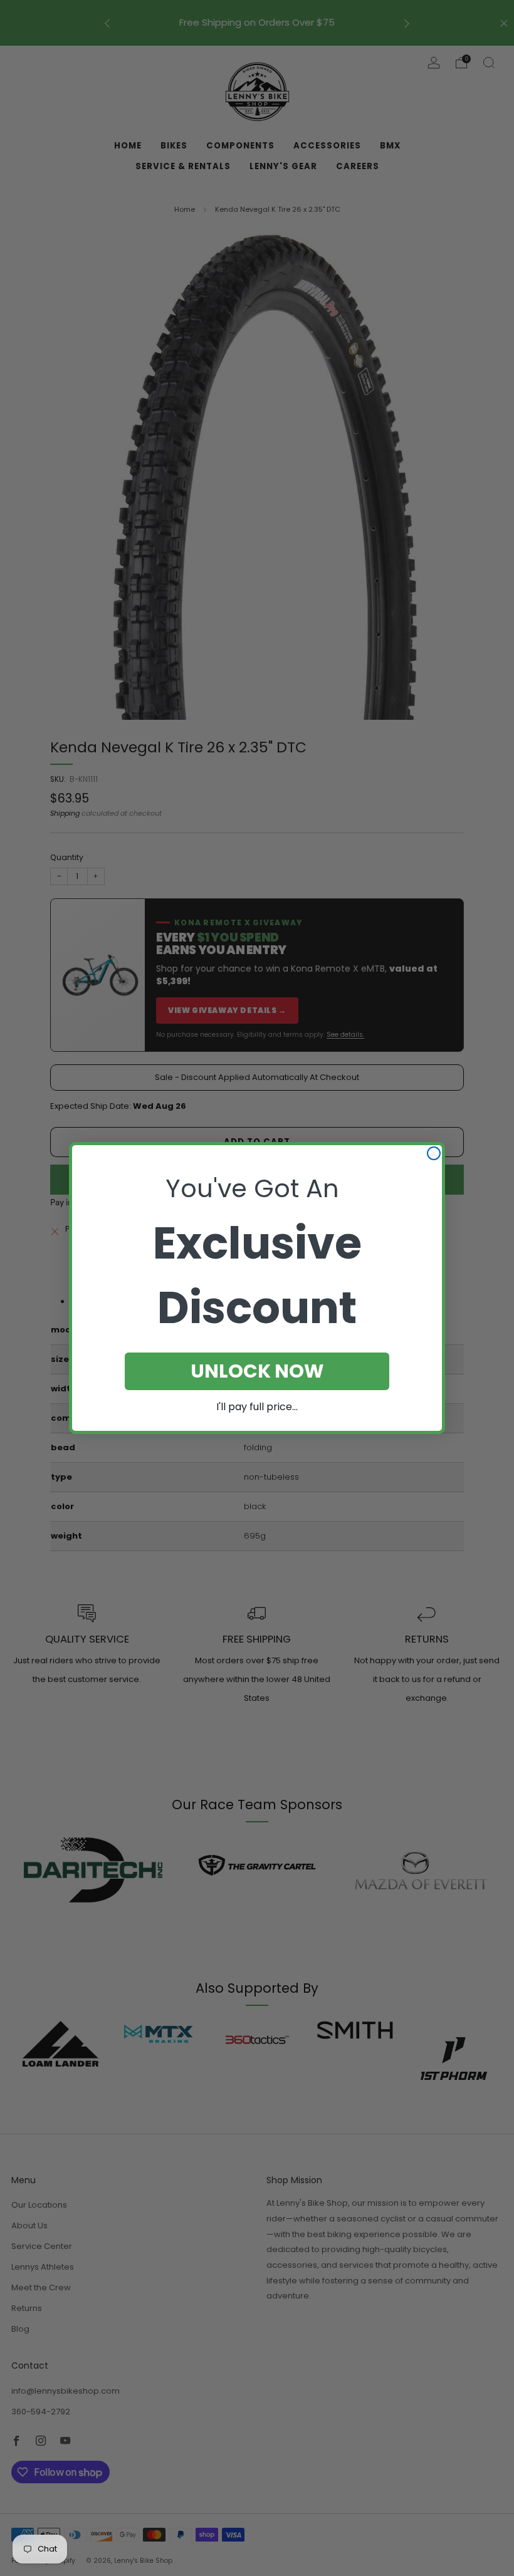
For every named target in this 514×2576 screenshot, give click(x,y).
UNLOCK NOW (257, 1371)
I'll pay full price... (257, 1407)
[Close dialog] (434, 1153)
